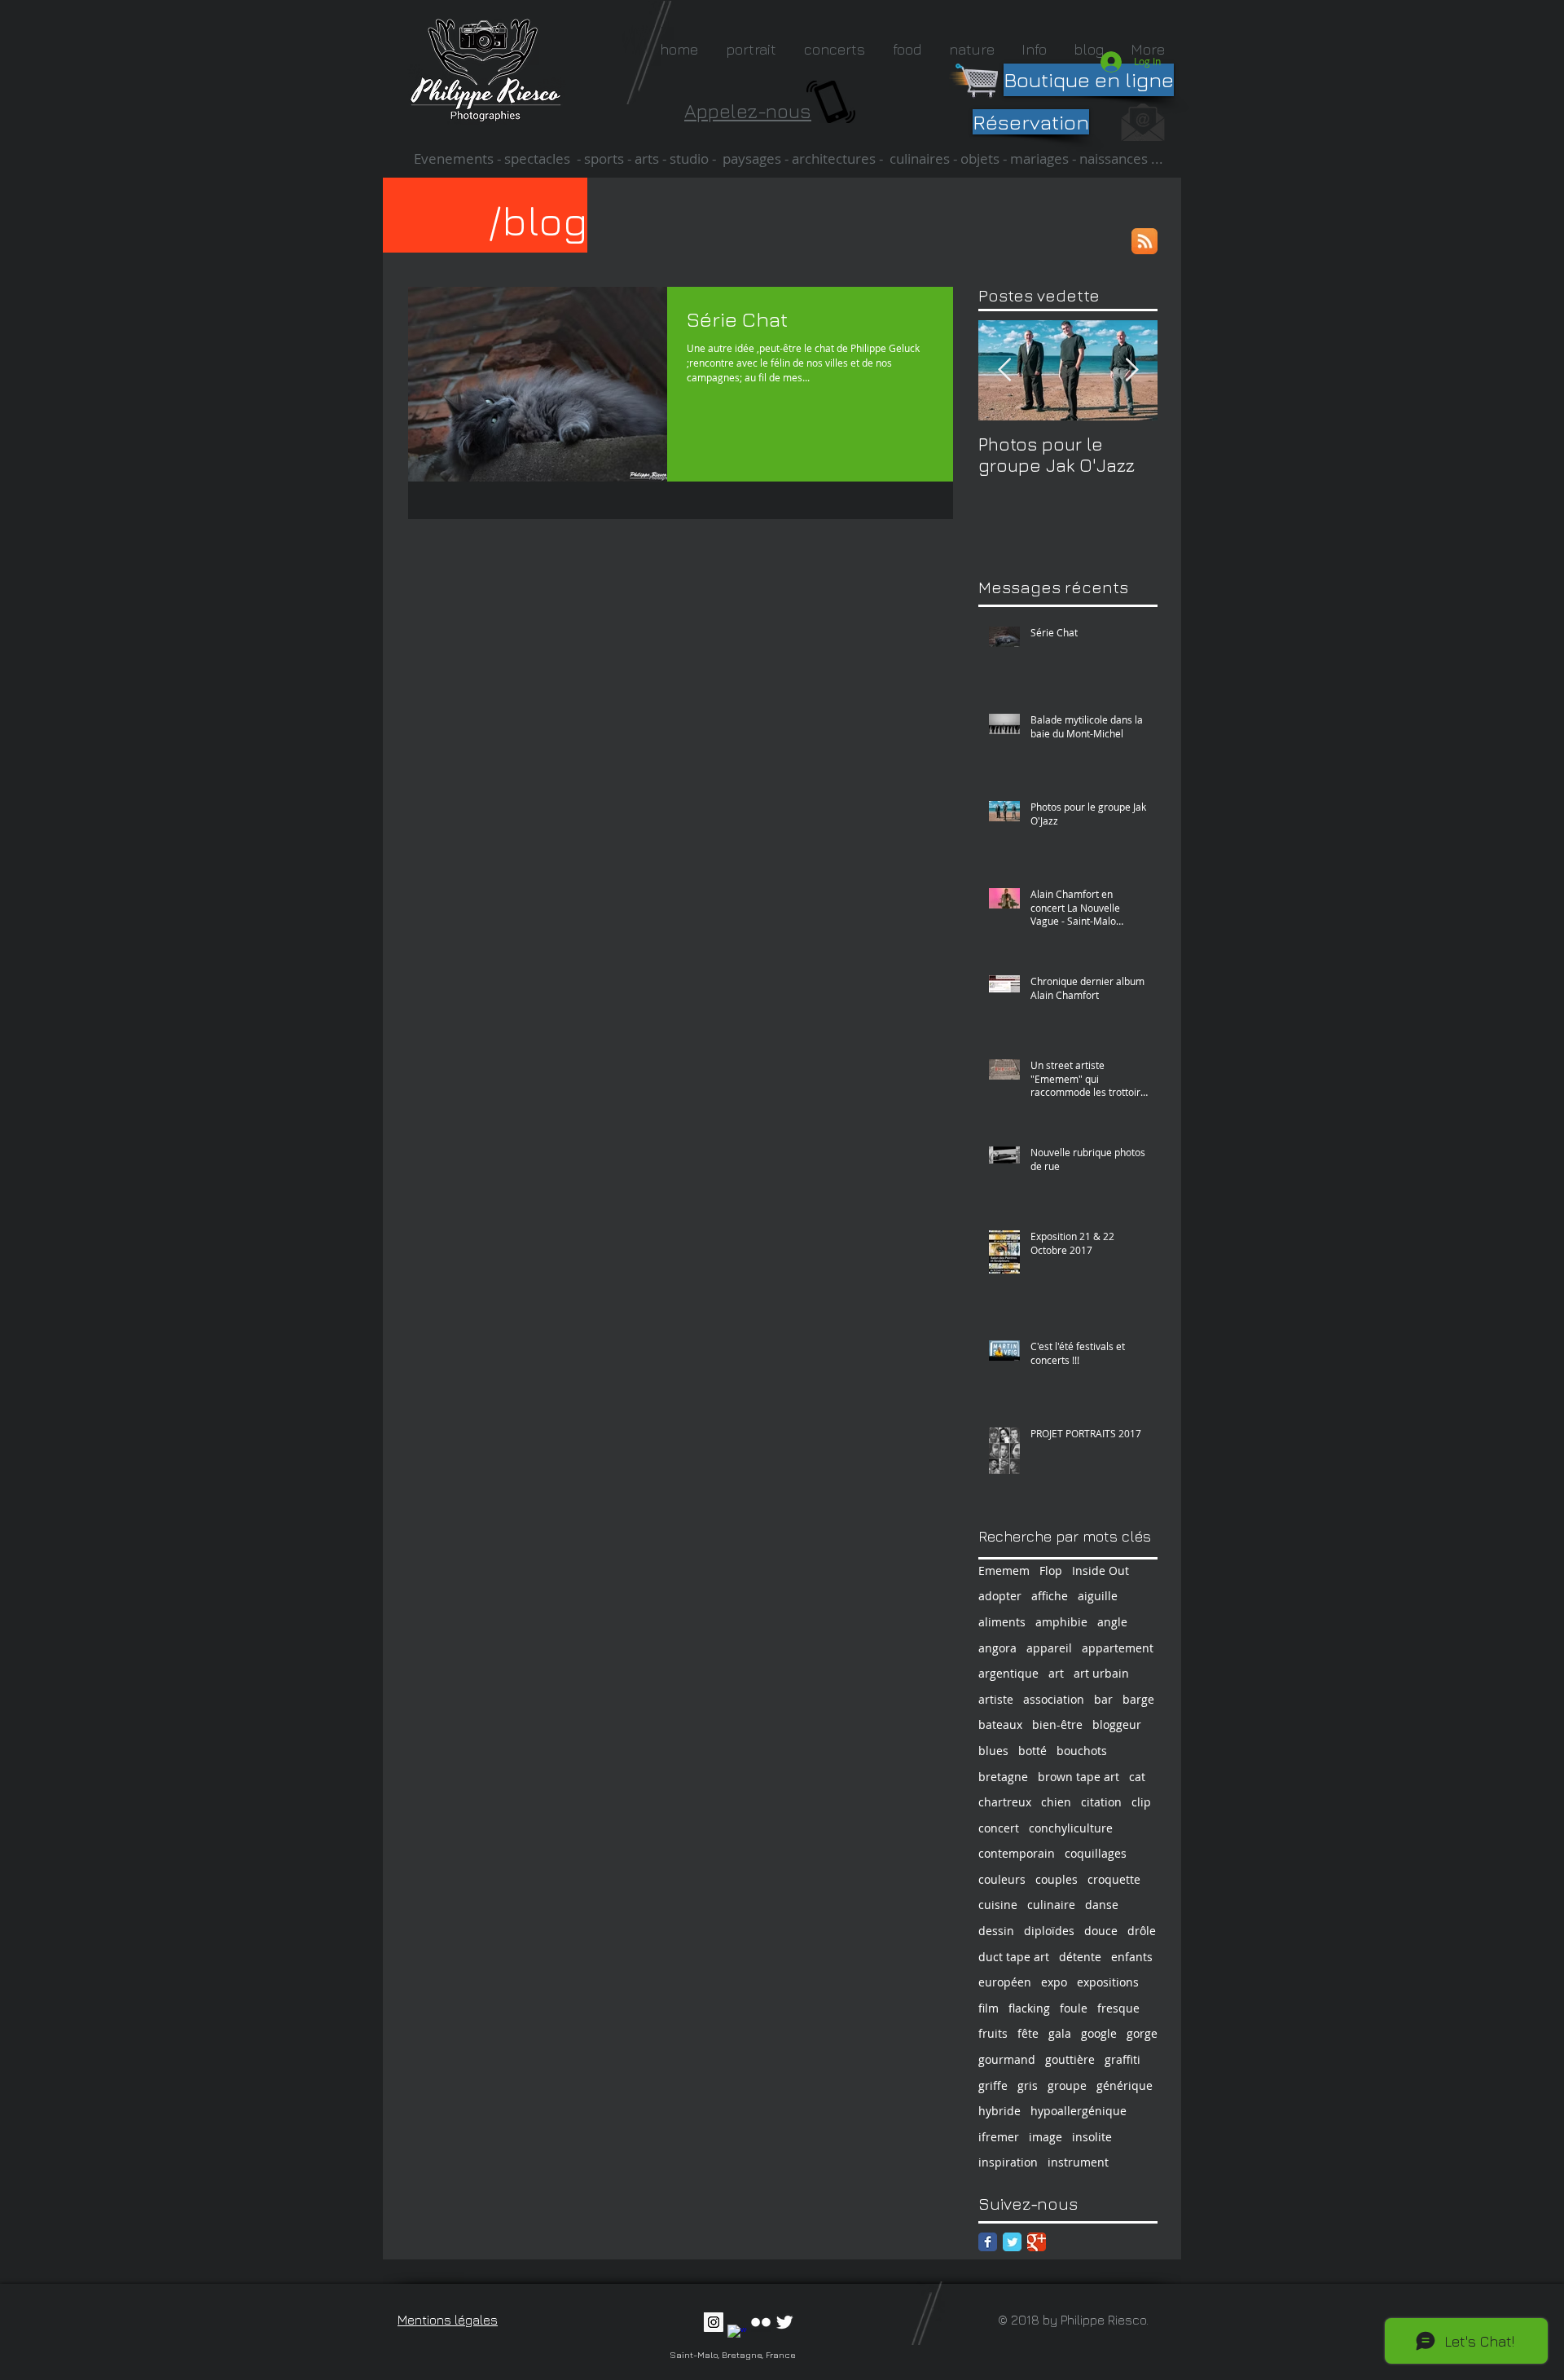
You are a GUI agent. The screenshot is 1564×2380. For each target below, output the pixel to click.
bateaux (1000, 1725)
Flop (1051, 1571)
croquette (1114, 1879)
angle (1112, 1622)
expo (1054, 1982)
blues (993, 1751)
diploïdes (1049, 1931)
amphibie (1061, 1622)
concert (999, 1828)
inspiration (1008, 2162)
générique (1125, 2085)
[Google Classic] (1037, 2242)
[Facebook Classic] (988, 2242)
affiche (1050, 1596)
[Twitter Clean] (784, 2322)
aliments (1002, 1622)
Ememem (1004, 1571)
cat (1137, 1777)
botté (1032, 1751)
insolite (1092, 2137)
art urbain (1101, 1673)
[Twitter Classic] (1012, 2242)
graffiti (1122, 2059)
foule (1074, 2008)
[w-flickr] (761, 2322)
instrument (1078, 2162)
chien (1056, 1802)
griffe (993, 2085)
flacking (1029, 2008)
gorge (1142, 2033)
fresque (1118, 2008)
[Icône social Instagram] (714, 2322)
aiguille (1098, 1596)
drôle (1142, 1931)
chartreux (1005, 1802)
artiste (996, 1699)
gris (1028, 2085)
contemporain (1017, 1853)
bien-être (1057, 1725)
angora (997, 1648)
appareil (1049, 1648)
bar (1103, 1699)
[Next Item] (1131, 370)
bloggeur (1117, 1725)
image (1046, 2137)
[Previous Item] (1004, 370)
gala (1060, 2033)
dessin (996, 1931)
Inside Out (1101, 1571)
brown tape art (1079, 1777)
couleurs (1002, 1879)
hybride (999, 2111)
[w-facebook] (737, 2334)
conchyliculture (1071, 1828)
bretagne (1003, 1777)
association (1054, 1699)
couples (1057, 1879)
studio (689, 158)
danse (1102, 1905)
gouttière (1070, 2059)
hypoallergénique (1079, 2111)
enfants (1132, 1957)
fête (1028, 2033)
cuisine (998, 1905)
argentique (1008, 1673)
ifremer (999, 2137)
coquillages (1096, 1853)
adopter (1000, 1596)
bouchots (1082, 1751)
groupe (1067, 2085)
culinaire (1051, 1905)
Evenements (455, 158)
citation (1101, 1802)
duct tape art (1014, 1957)
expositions (1108, 1982)
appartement (1118, 1648)
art (1056, 1673)
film (988, 2008)
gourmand (1007, 2059)
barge (1138, 1699)
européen (1005, 1982)
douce (1101, 1931)
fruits (993, 2033)
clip (1141, 1802)
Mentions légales (448, 2320)
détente (1080, 1957)
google (1099, 2033)
